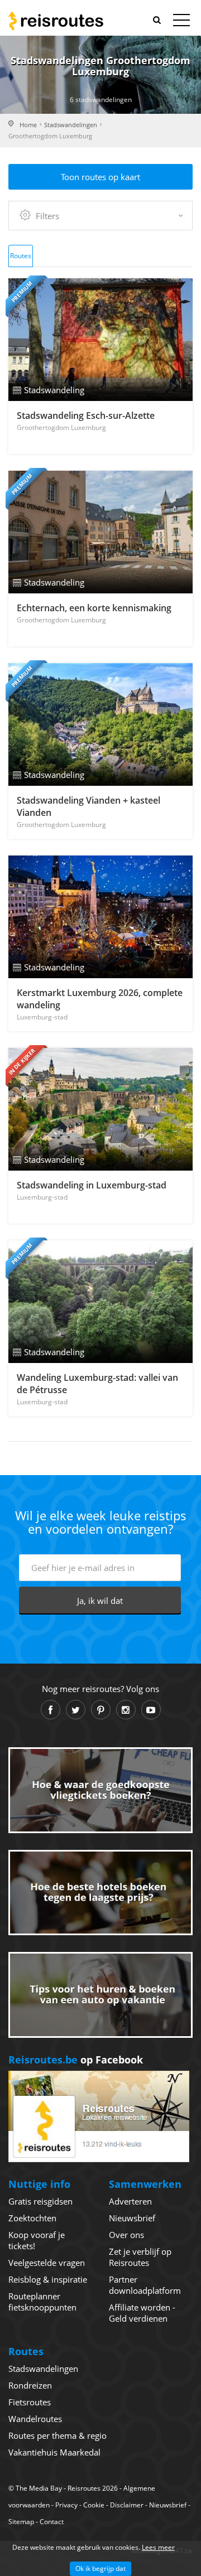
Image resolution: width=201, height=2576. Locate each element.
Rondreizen (30, 2385)
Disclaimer (127, 2505)
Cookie (94, 2505)
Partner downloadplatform (145, 2285)
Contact (52, 2522)
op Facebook (76, 2060)
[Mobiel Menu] (181, 22)
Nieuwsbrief (132, 2218)
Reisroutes (56, 21)
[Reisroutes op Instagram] (126, 1710)
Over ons (126, 2235)
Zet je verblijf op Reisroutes (140, 2257)
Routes (21, 256)
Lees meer (158, 2547)
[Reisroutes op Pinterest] (101, 1710)
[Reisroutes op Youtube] (151, 1710)
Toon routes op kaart (100, 177)
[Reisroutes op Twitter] (76, 1710)
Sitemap (21, 2522)
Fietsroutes (30, 2402)
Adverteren (130, 2201)
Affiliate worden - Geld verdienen (142, 2313)
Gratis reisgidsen (40, 2201)
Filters (47, 216)
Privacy (66, 2505)
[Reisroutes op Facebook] (51, 1710)
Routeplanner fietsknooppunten (42, 2302)
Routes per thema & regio (58, 2435)
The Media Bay (39, 2488)
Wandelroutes (35, 2419)
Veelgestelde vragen (47, 2263)
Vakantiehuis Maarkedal (54, 2452)
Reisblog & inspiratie (48, 2279)
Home (28, 125)
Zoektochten (32, 2218)
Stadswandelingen (71, 125)
